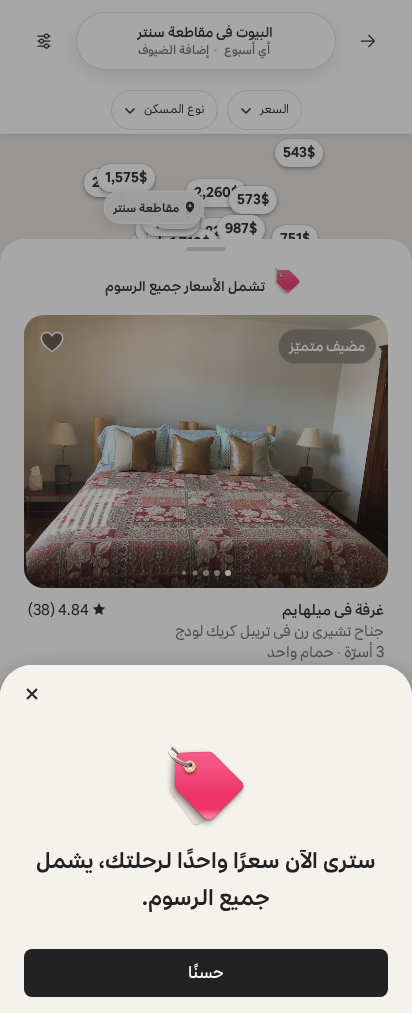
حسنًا (206, 972)
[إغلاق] (32, 694)
